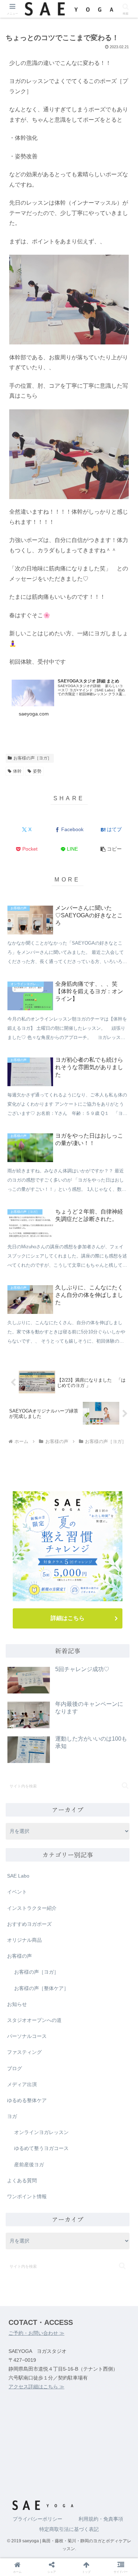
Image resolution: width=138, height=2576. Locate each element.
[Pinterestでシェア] (38, 2137)
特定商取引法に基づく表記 (69, 2529)
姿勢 (37, 771)
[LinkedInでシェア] (69, 2137)
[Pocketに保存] (84, 2117)
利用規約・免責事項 (101, 2519)
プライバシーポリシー (38, 2519)
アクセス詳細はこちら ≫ (36, 2387)
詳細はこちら (68, 1618)
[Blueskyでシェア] (84, 2098)
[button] (111, 849)
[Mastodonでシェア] (53, 2098)
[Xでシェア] (23, 2098)
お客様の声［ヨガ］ (33, 758)
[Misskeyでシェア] (115, 2098)
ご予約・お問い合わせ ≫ (36, 2333)
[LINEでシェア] (115, 2117)
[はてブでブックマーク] (53, 2117)
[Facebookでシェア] (23, 2117)
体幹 (17, 771)
